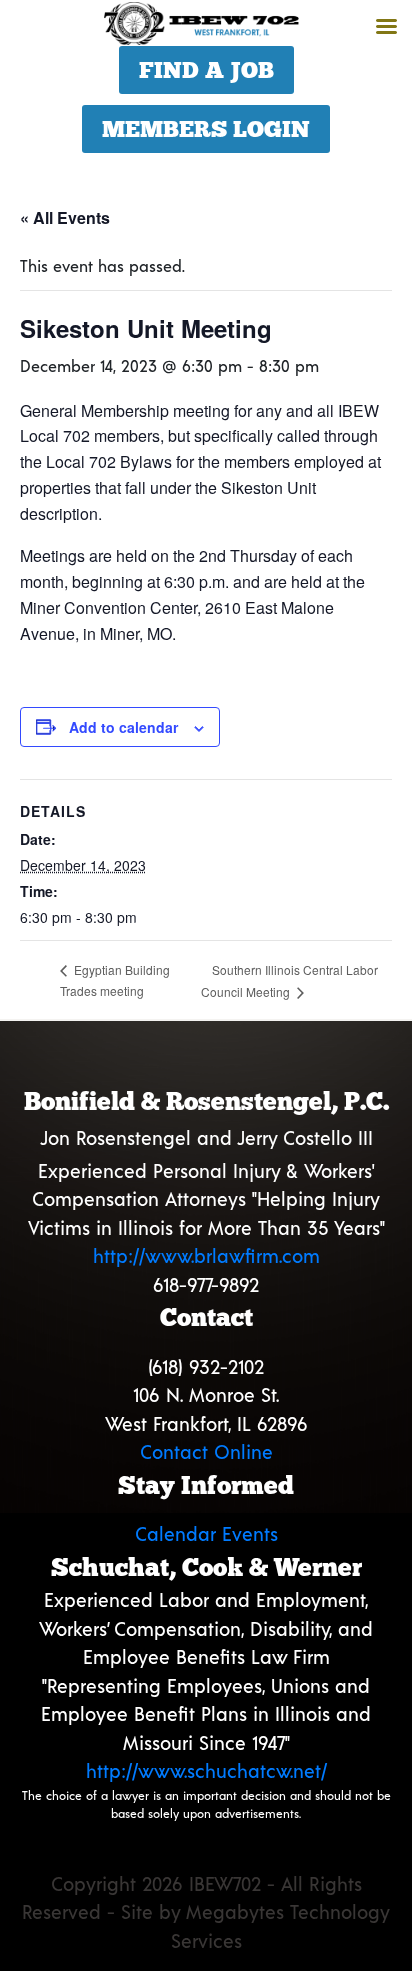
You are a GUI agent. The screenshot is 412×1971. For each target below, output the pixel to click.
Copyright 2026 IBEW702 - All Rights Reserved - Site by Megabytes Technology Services (206, 1912)
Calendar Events (206, 1533)
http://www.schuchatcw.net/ (206, 1770)
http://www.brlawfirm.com (206, 1255)
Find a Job (206, 70)
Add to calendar (123, 727)
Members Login (206, 129)
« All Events (65, 217)
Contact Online (206, 1451)
